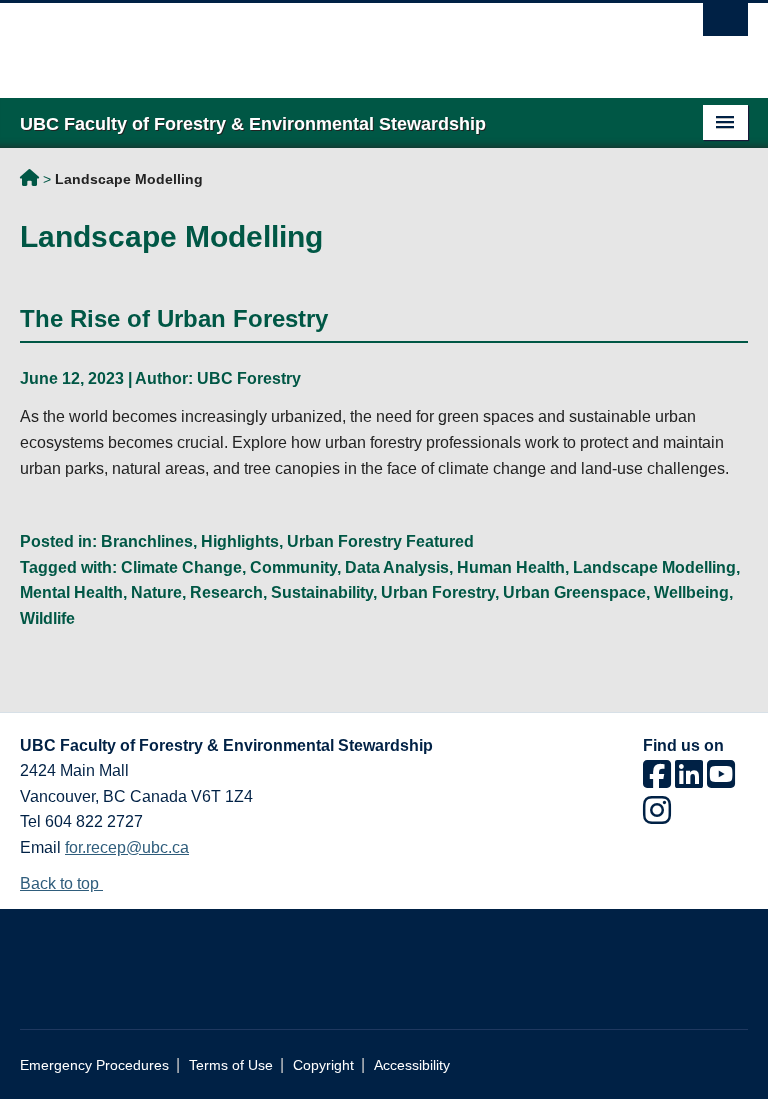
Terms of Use (231, 1065)
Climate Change (181, 567)
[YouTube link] (721, 780)
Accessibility (412, 1065)
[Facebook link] (657, 780)
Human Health (511, 567)
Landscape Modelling (654, 567)
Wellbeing (691, 592)
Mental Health (71, 592)
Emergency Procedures (94, 1065)
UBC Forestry (249, 378)
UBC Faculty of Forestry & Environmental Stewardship (29, 181)
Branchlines (147, 541)
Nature (156, 592)
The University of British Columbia (329, 41)
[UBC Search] (725, 25)
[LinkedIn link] (689, 780)
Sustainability (322, 592)
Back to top (61, 883)
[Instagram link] (657, 816)
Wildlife (47, 618)
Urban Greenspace (574, 592)
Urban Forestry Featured (380, 541)
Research (226, 592)
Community (293, 567)
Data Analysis (397, 567)
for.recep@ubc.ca (127, 847)
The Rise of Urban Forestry (174, 318)
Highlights (240, 541)
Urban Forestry (438, 592)
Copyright (323, 1065)
